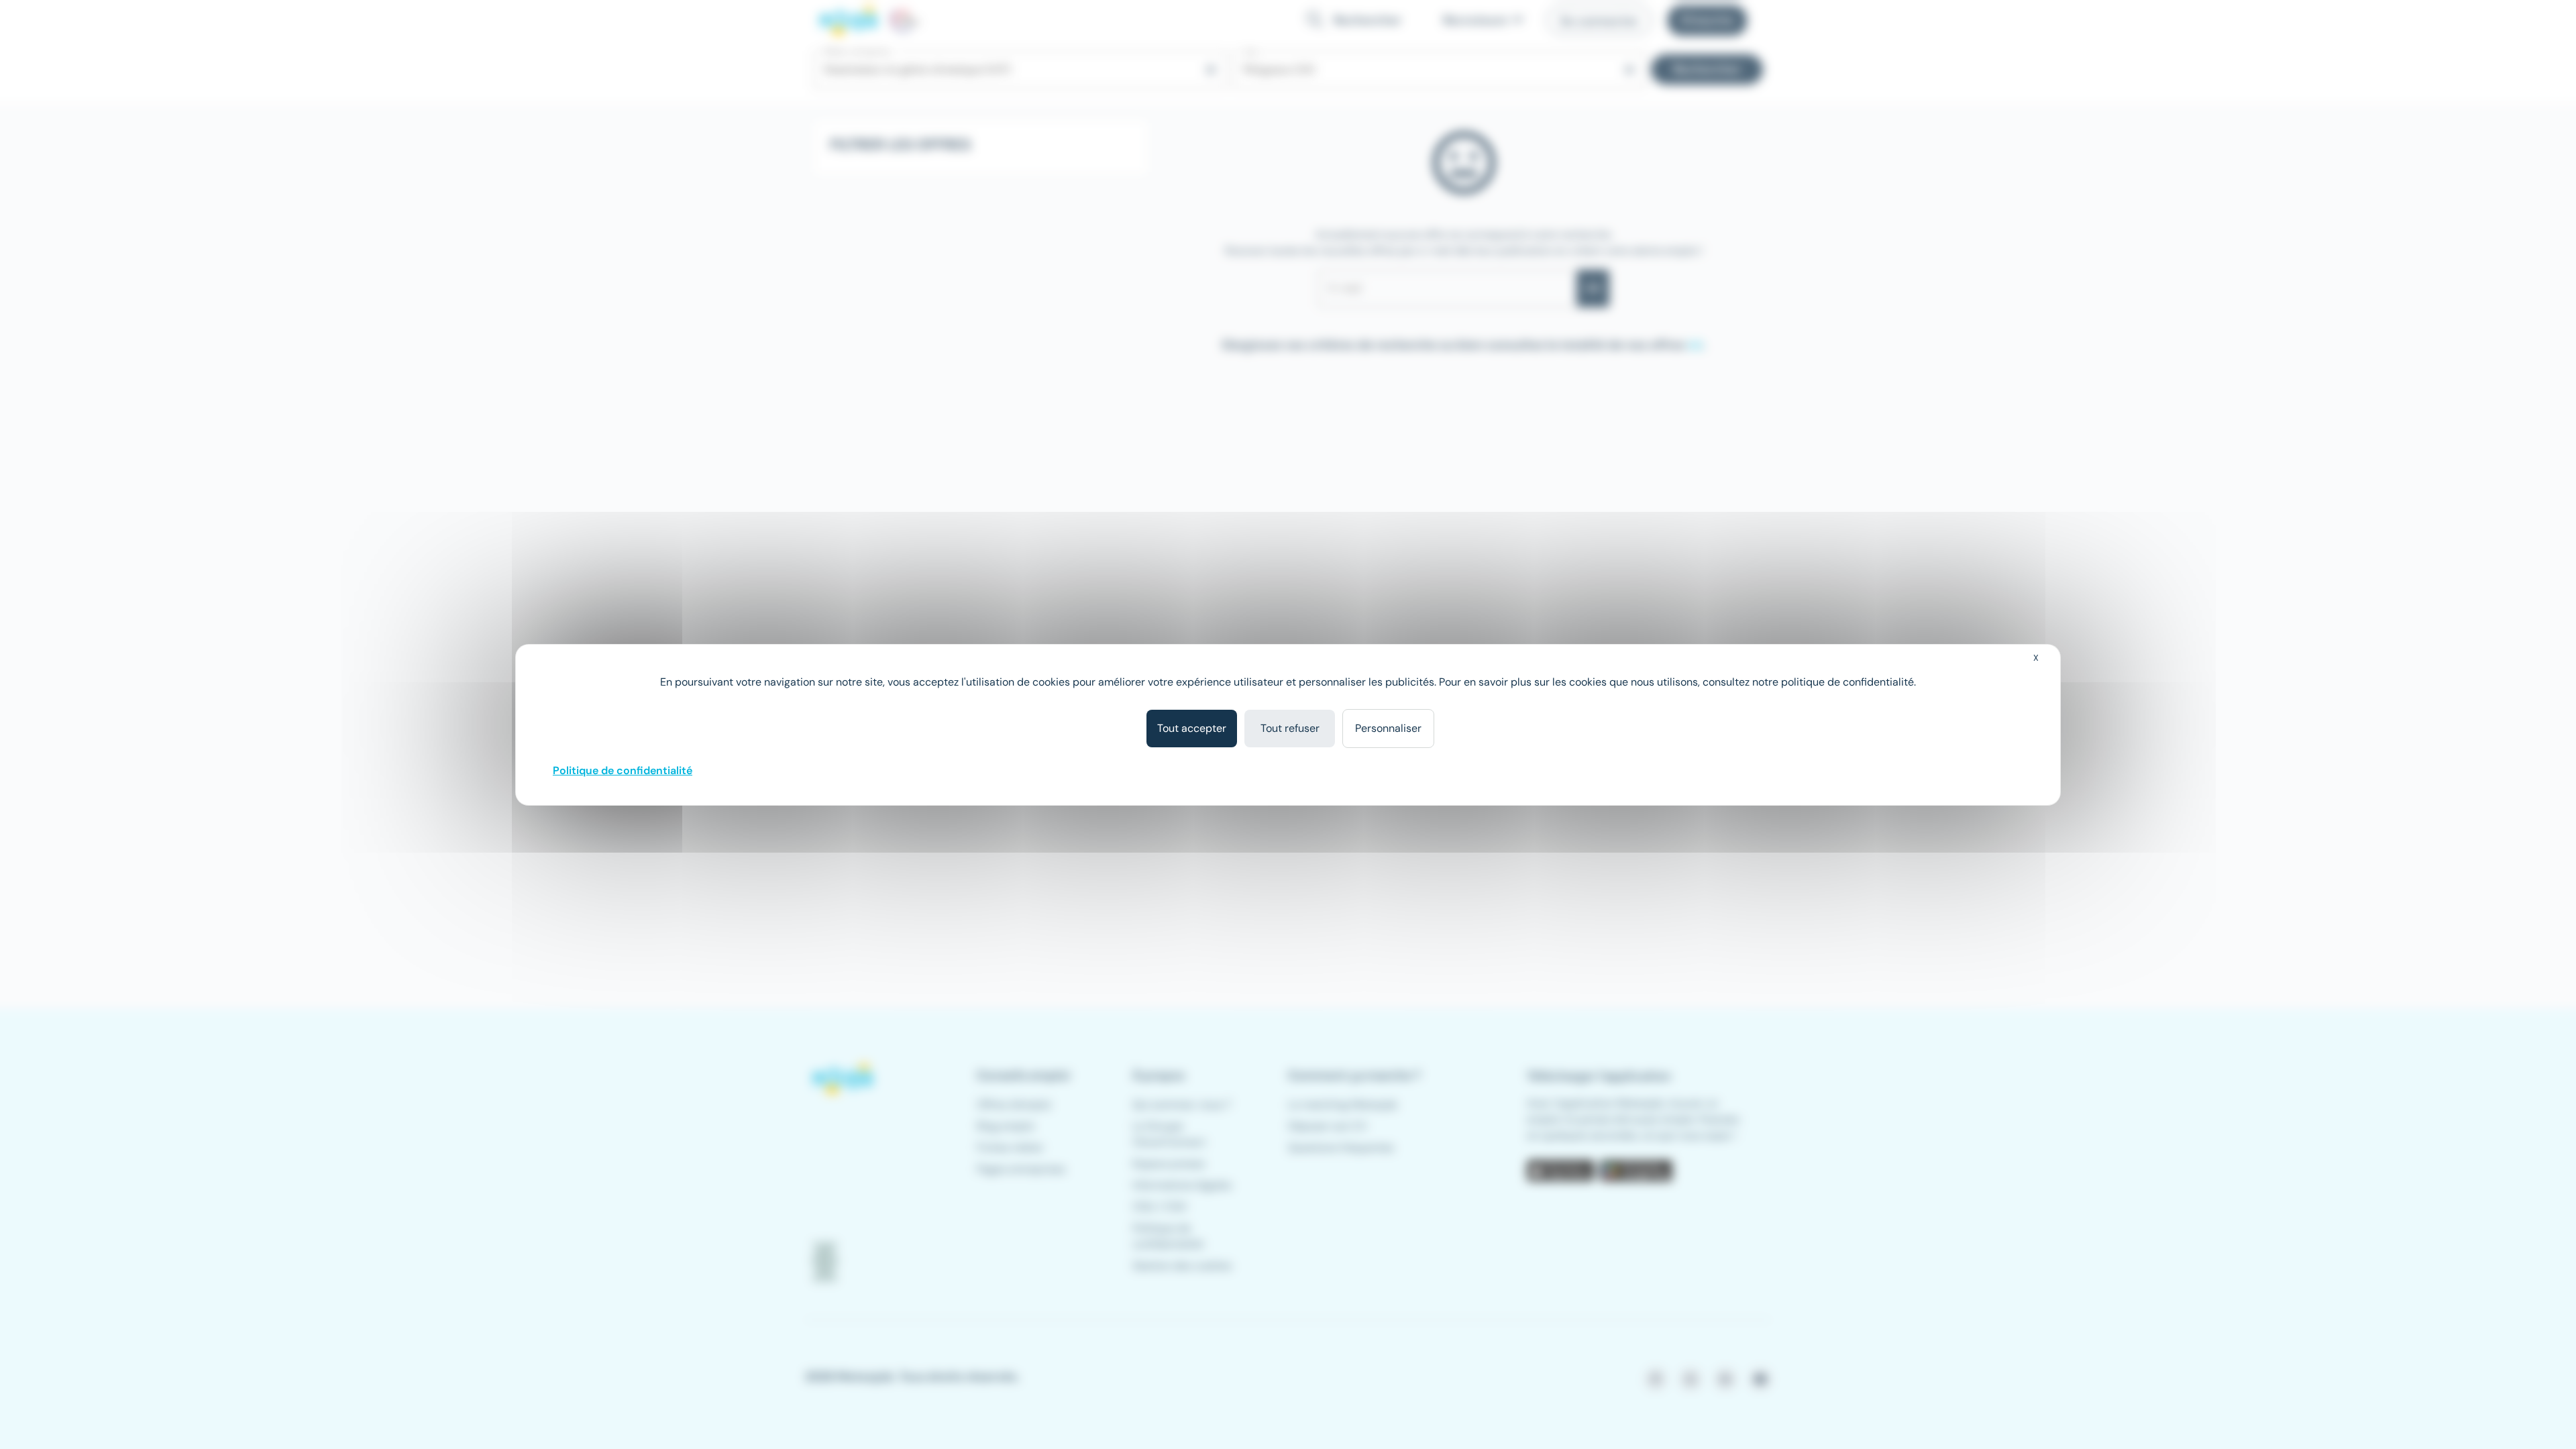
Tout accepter (1192, 728)
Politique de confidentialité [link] (623, 770)
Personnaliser (1388, 728)
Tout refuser (1290, 728)
